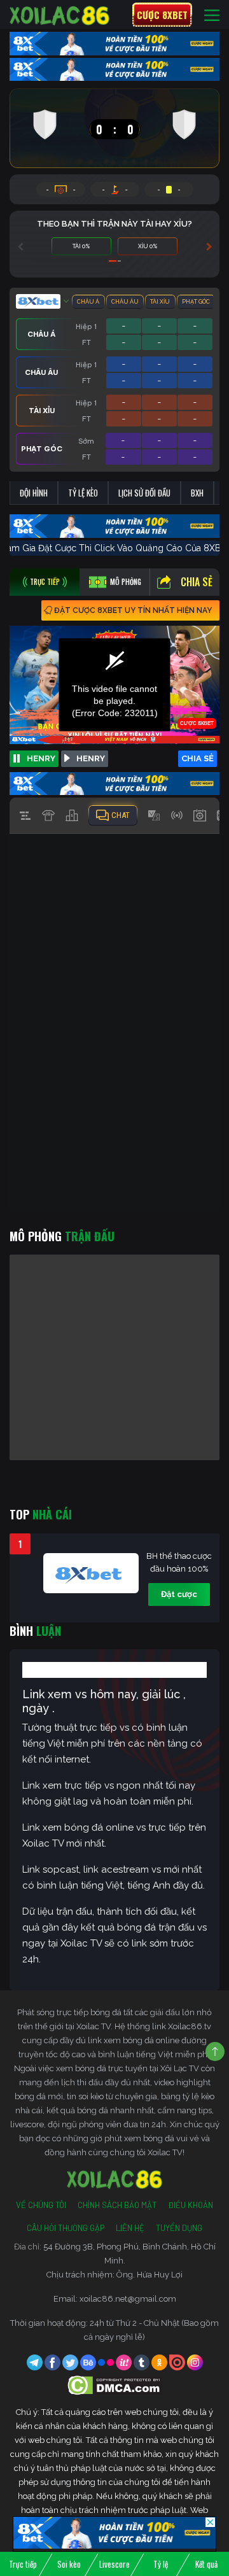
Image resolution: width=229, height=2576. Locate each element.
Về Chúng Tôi (41, 2205)
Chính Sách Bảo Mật (117, 2205)
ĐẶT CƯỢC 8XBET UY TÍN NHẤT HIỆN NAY (133, 610)
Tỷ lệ (161, 2564)
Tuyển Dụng (179, 2228)
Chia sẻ (197, 582)
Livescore (114, 2564)
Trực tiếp (23, 2564)
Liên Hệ (130, 2228)
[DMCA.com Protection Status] (115, 2385)
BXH (197, 493)
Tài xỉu (160, 302)
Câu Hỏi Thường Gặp (66, 2228)
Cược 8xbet (162, 15)
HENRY (41, 758)
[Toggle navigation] (212, 15)
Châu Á (88, 302)
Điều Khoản (191, 2205)
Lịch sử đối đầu (144, 493)
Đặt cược (179, 1594)
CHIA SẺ (198, 758)
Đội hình (34, 493)
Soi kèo (69, 2564)
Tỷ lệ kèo (83, 493)
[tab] (45, 582)
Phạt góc (196, 302)
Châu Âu (125, 302)
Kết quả (206, 2564)
